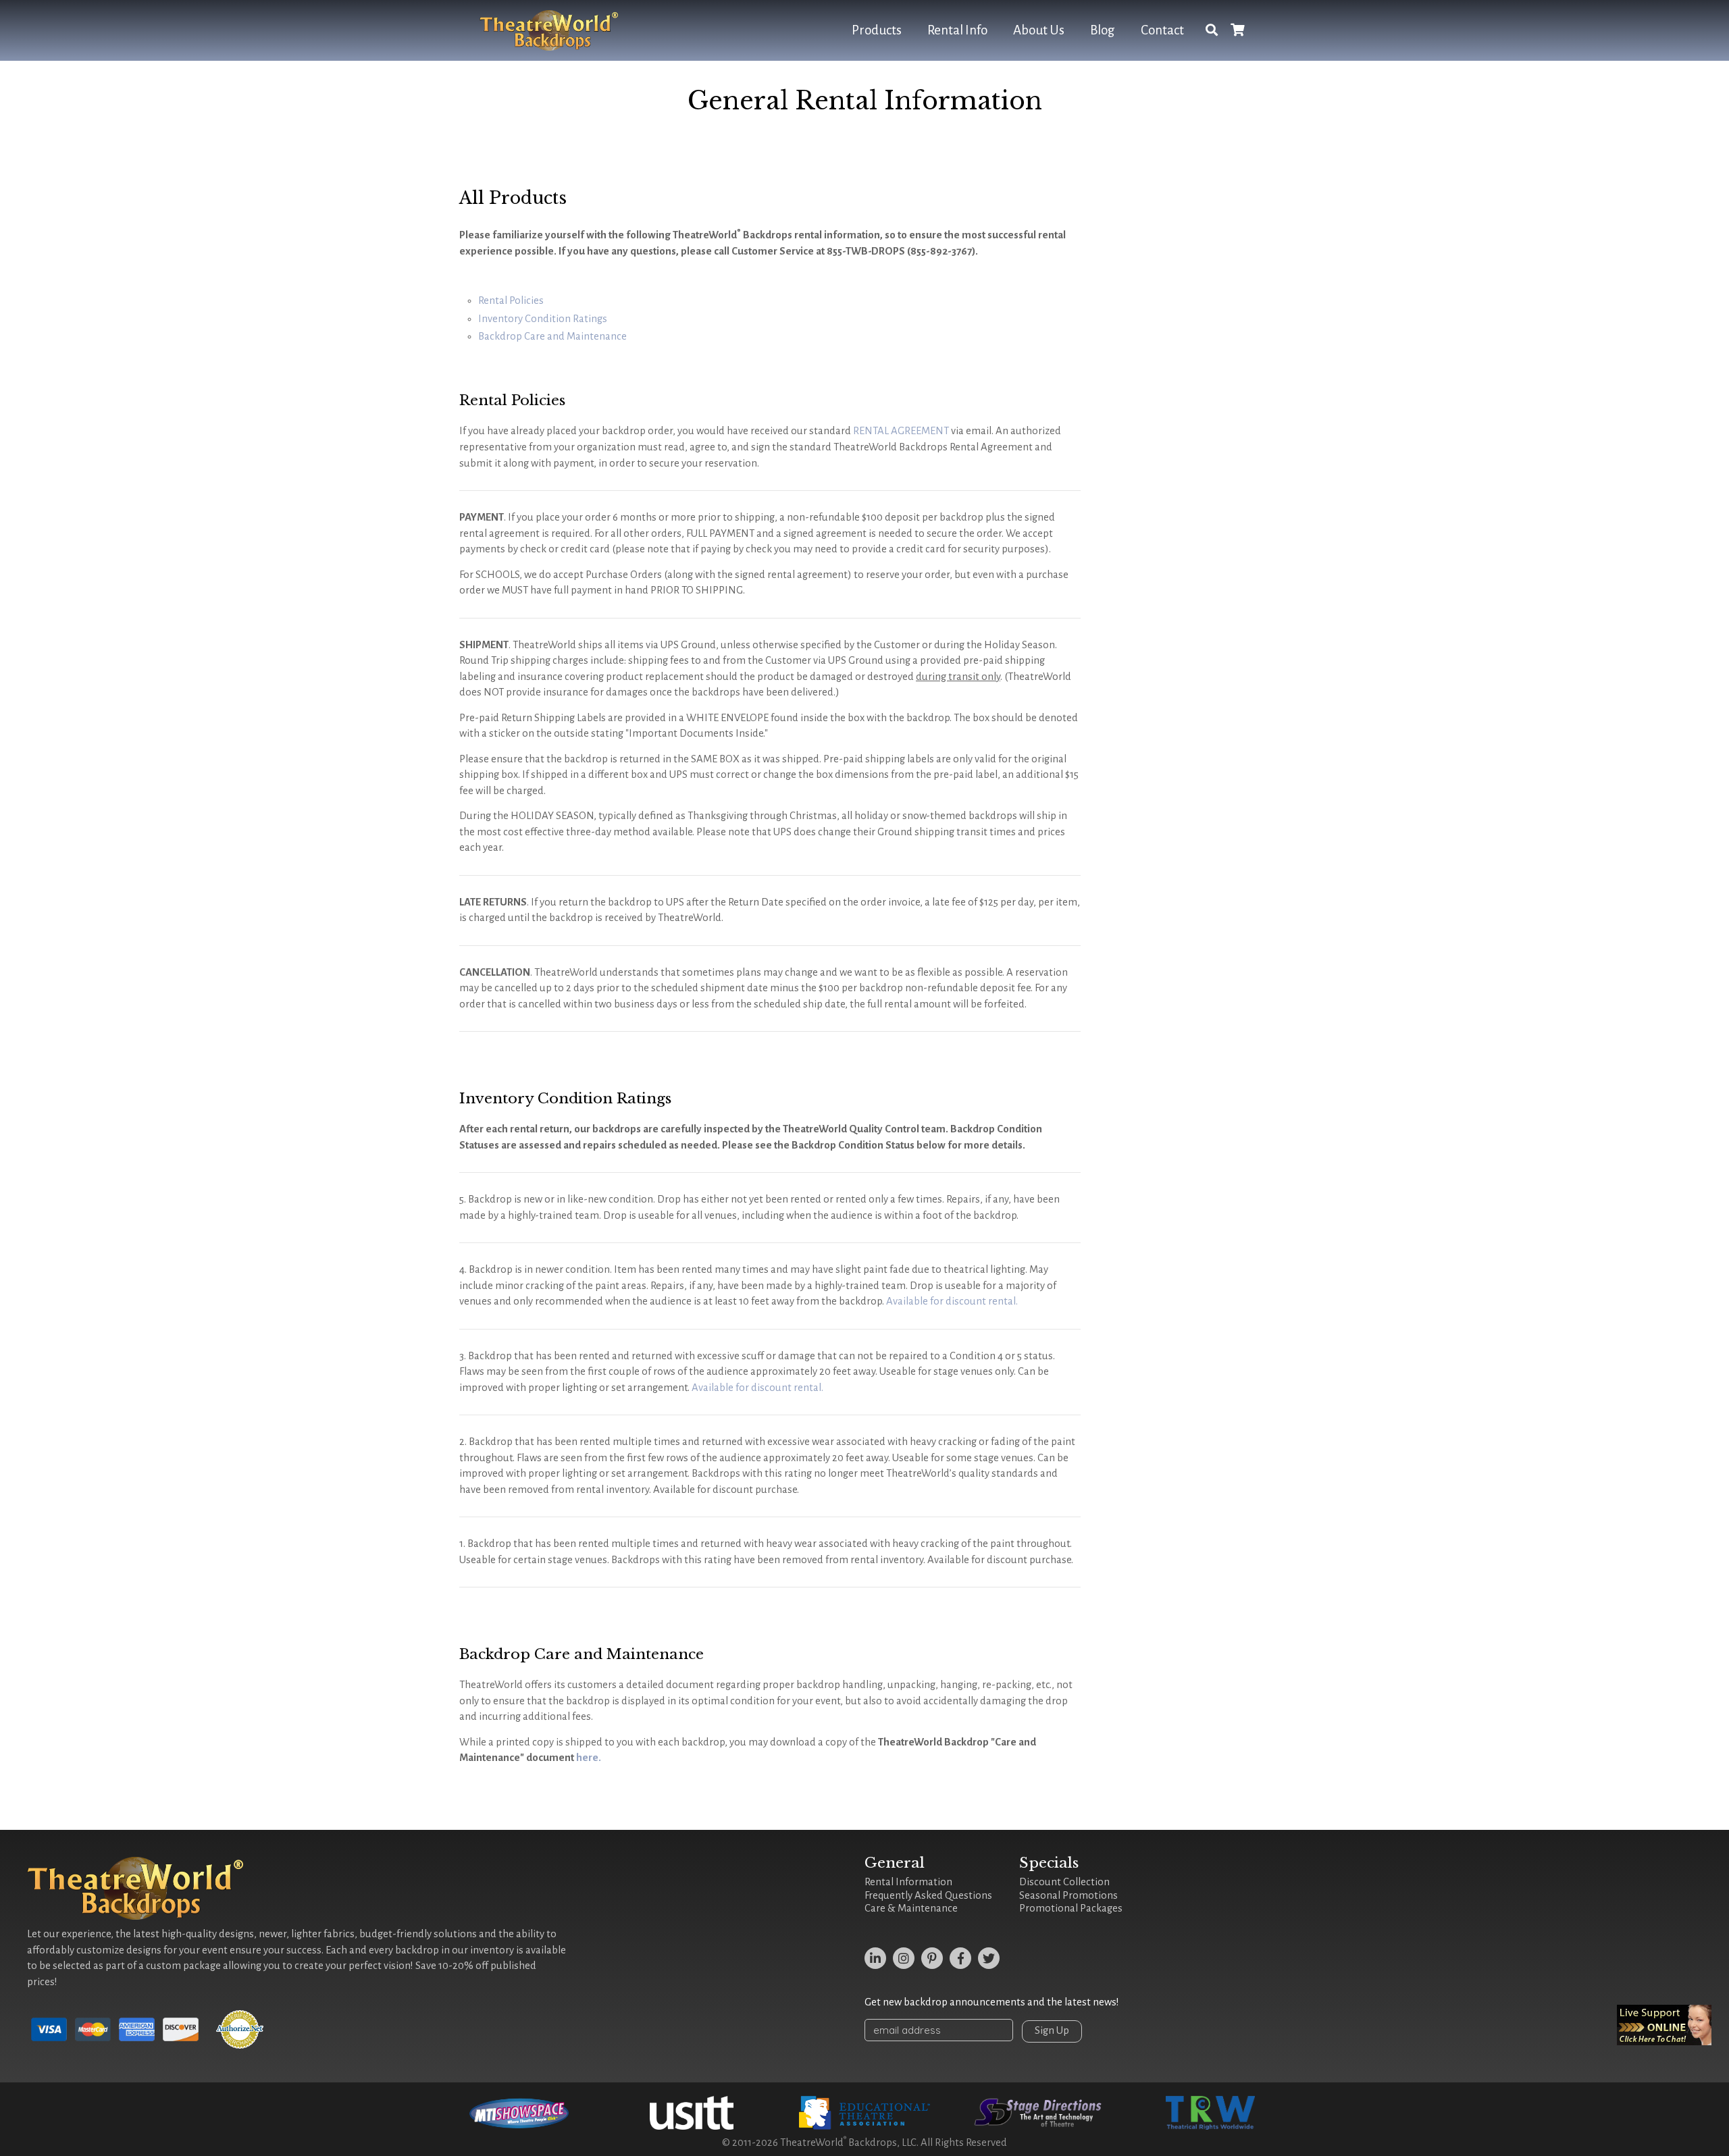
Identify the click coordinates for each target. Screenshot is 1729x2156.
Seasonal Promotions (1068, 1895)
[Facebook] (960, 1958)
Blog (1103, 30)
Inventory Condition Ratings (543, 319)
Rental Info (957, 30)
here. (589, 1758)
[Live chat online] (1664, 2025)
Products (877, 30)
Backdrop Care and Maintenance (552, 336)
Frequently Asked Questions (928, 1895)
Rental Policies (511, 300)
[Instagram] (904, 1958)
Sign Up (1052, 2030)
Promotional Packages (1071, 1908)
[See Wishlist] (1237, 31)
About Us (1039, 30)
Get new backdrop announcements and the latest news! (992, 2002)
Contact (1162, 30)
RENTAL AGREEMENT (901, 431)
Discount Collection (1064, 1882)
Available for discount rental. (952, 1301)
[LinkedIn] (875, 1958)
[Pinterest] (932, 1958)
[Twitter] (989, 1958)
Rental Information (908, 1882)
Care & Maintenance (911, 1908)
